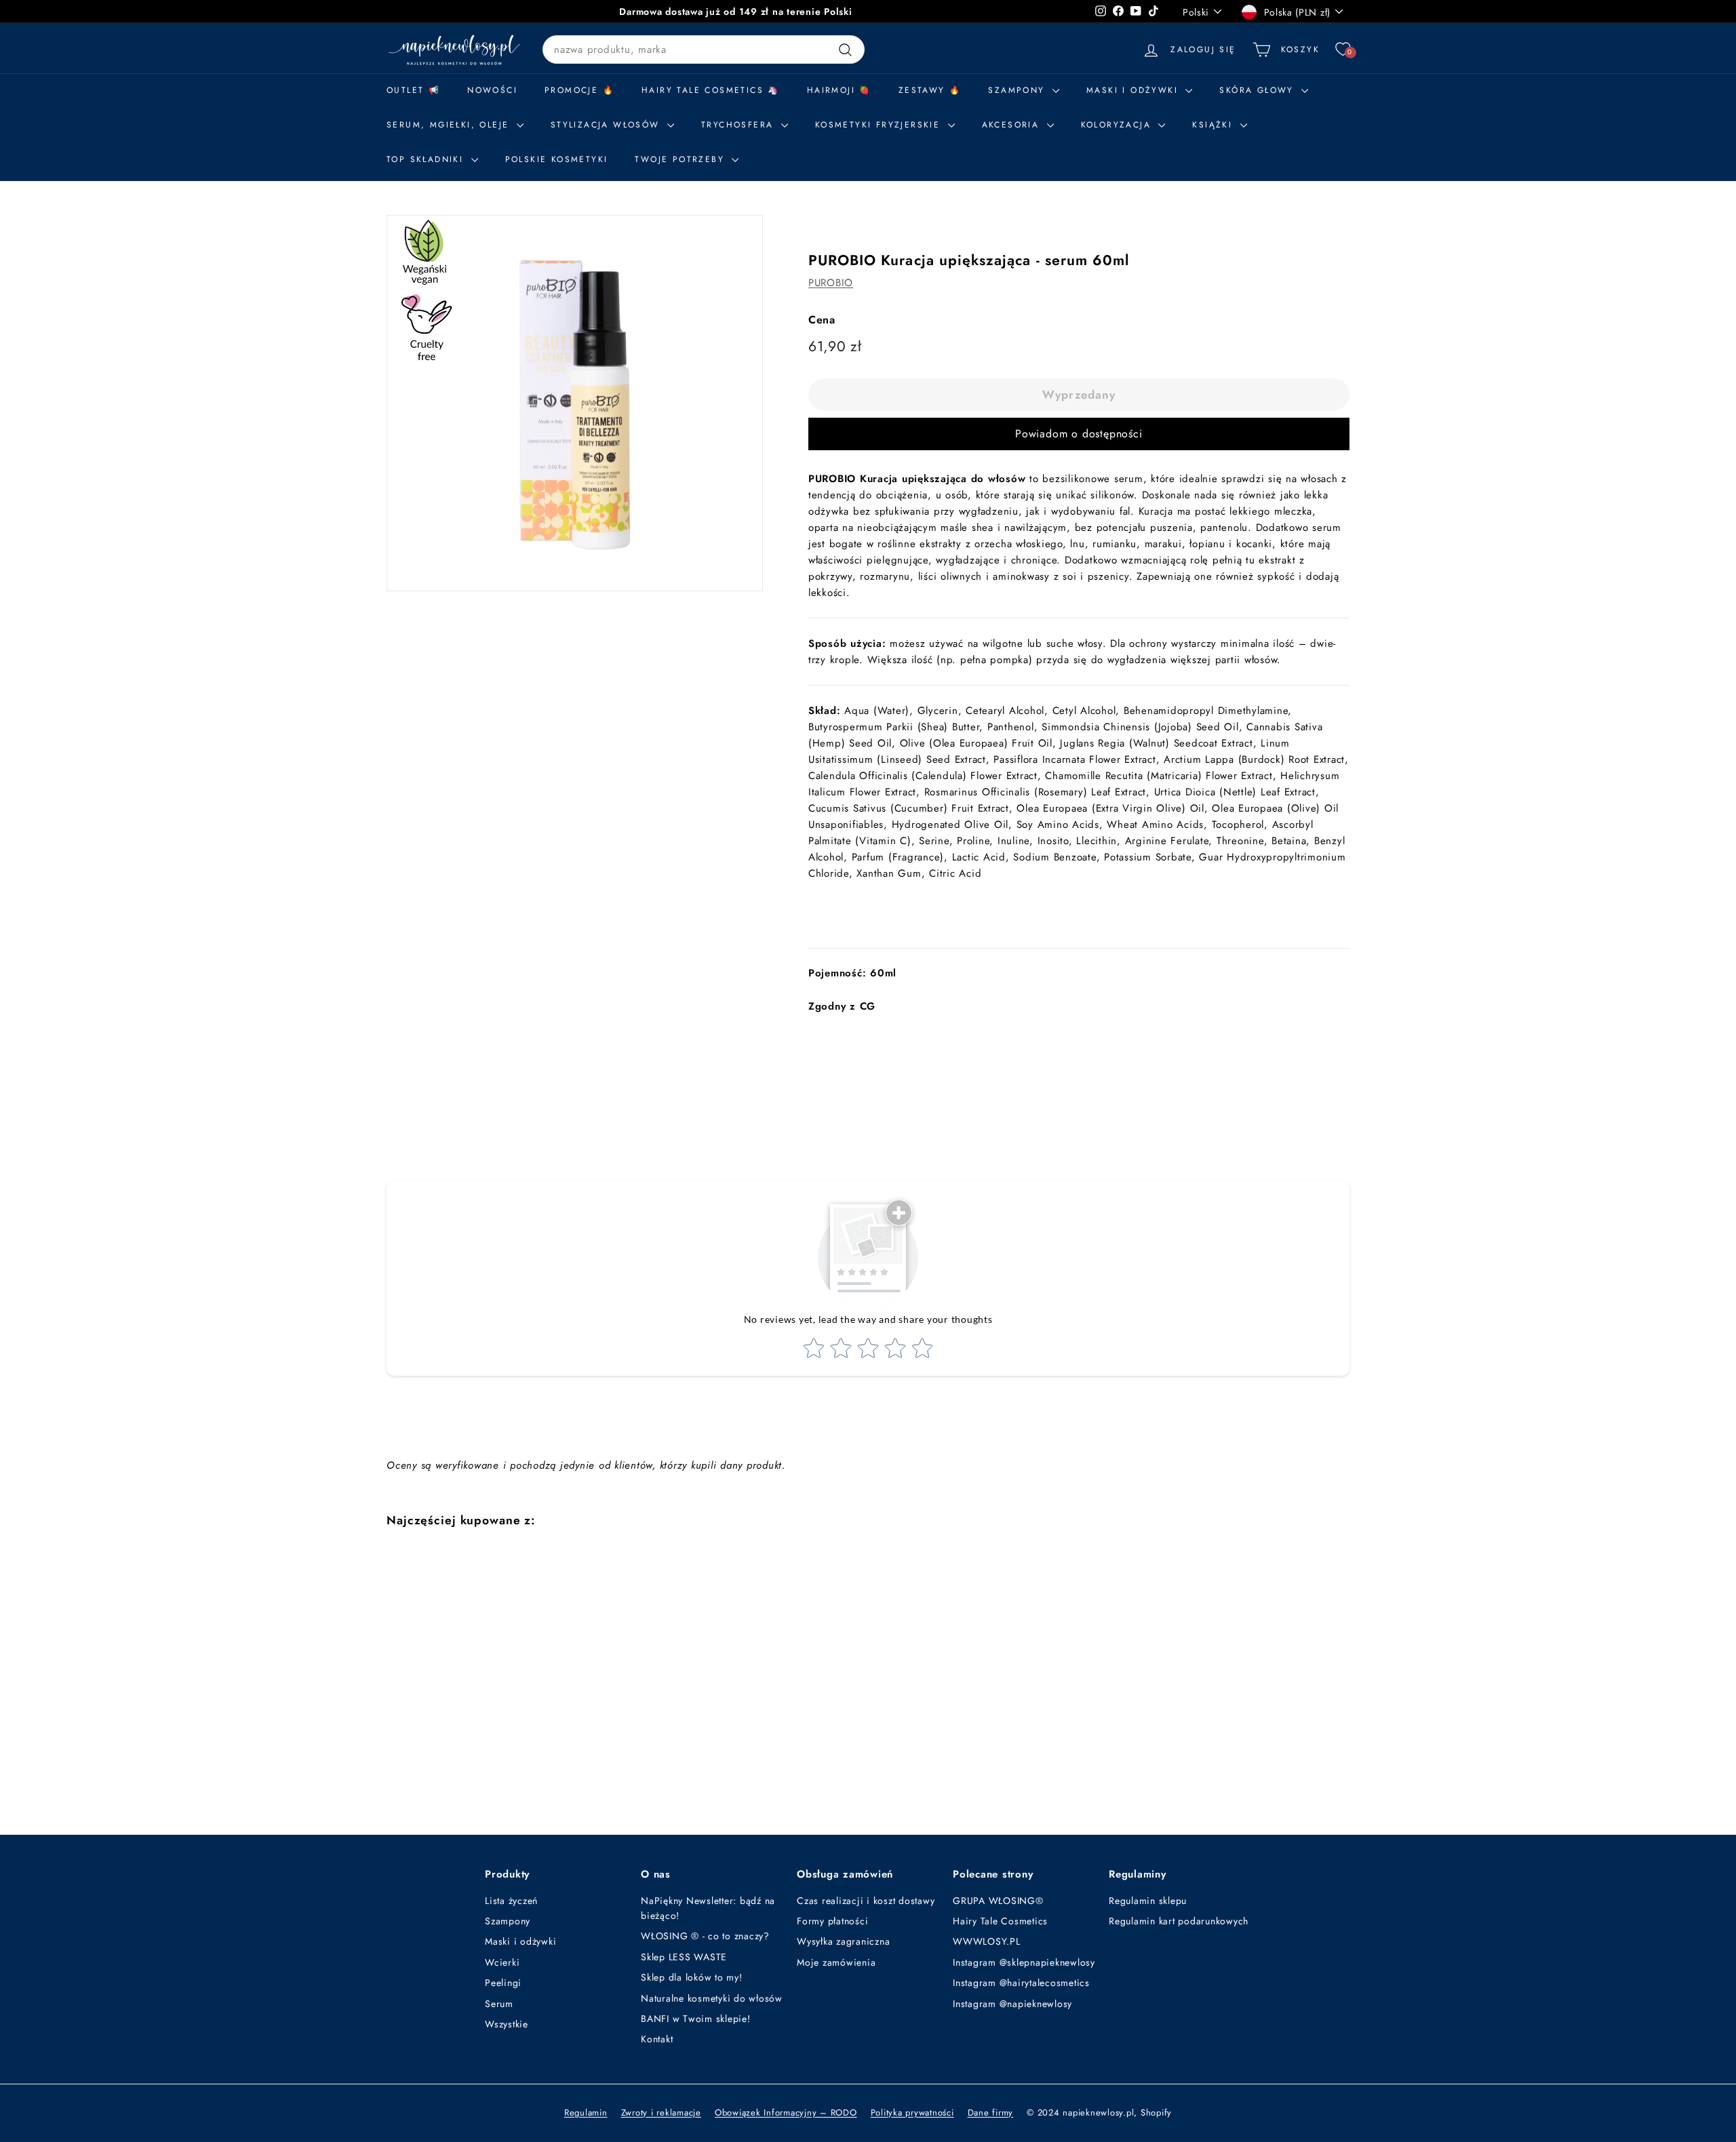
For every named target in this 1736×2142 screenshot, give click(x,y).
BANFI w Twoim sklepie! (696, 2019)
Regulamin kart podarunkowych (1179, 1921)
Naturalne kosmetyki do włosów (712, 1998)
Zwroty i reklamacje (661, 2113)
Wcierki (502, 1962)
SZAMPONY (1019, 90)
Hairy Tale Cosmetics (1000, 1921)
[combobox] (704, 49)
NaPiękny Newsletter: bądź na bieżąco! (708, 1908)
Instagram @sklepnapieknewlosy (1024, 1962)
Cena (822, 320)
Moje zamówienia (836, 1962)
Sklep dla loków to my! (692, 1977)
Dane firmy (991, 2113)
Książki (1214, 125)
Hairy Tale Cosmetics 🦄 (711, 90)
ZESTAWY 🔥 (930, 90)
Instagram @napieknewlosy (1012, 2004)
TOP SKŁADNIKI (427, 159)
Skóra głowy (1259, 90)
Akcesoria (1013, 125)
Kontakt (657, 2039)
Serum (499, 2004)
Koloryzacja (1118, 125)
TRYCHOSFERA (739, 125)
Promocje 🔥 (579, 90)
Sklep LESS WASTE (684, 1957)
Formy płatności (832, 1921)
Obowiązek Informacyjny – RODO (786, 2113)
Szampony (508, 1921)
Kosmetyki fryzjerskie (880, 125)
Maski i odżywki (1134, 90)
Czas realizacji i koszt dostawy (866, 1901)
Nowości (492, 90)
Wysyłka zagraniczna (843, 1941)
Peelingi (503, 1983)
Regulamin (586, 2113)
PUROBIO (831, 283)
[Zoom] (575, 403)
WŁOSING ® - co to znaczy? (705, 1936)
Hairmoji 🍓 (839, 90)
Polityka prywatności (912, 2113)
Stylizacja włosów (607, 125)
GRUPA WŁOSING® (998, 1901)
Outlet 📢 (413, 90)
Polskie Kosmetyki (557, 159)
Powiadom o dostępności (1079, 434)
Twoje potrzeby (682, 159)
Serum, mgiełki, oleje (450, 125)
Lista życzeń (511, 1901)
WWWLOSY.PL (987, 1941)
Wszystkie (507, 2024)
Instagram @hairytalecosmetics (1021, 1983)
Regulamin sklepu (1148, 1901)
